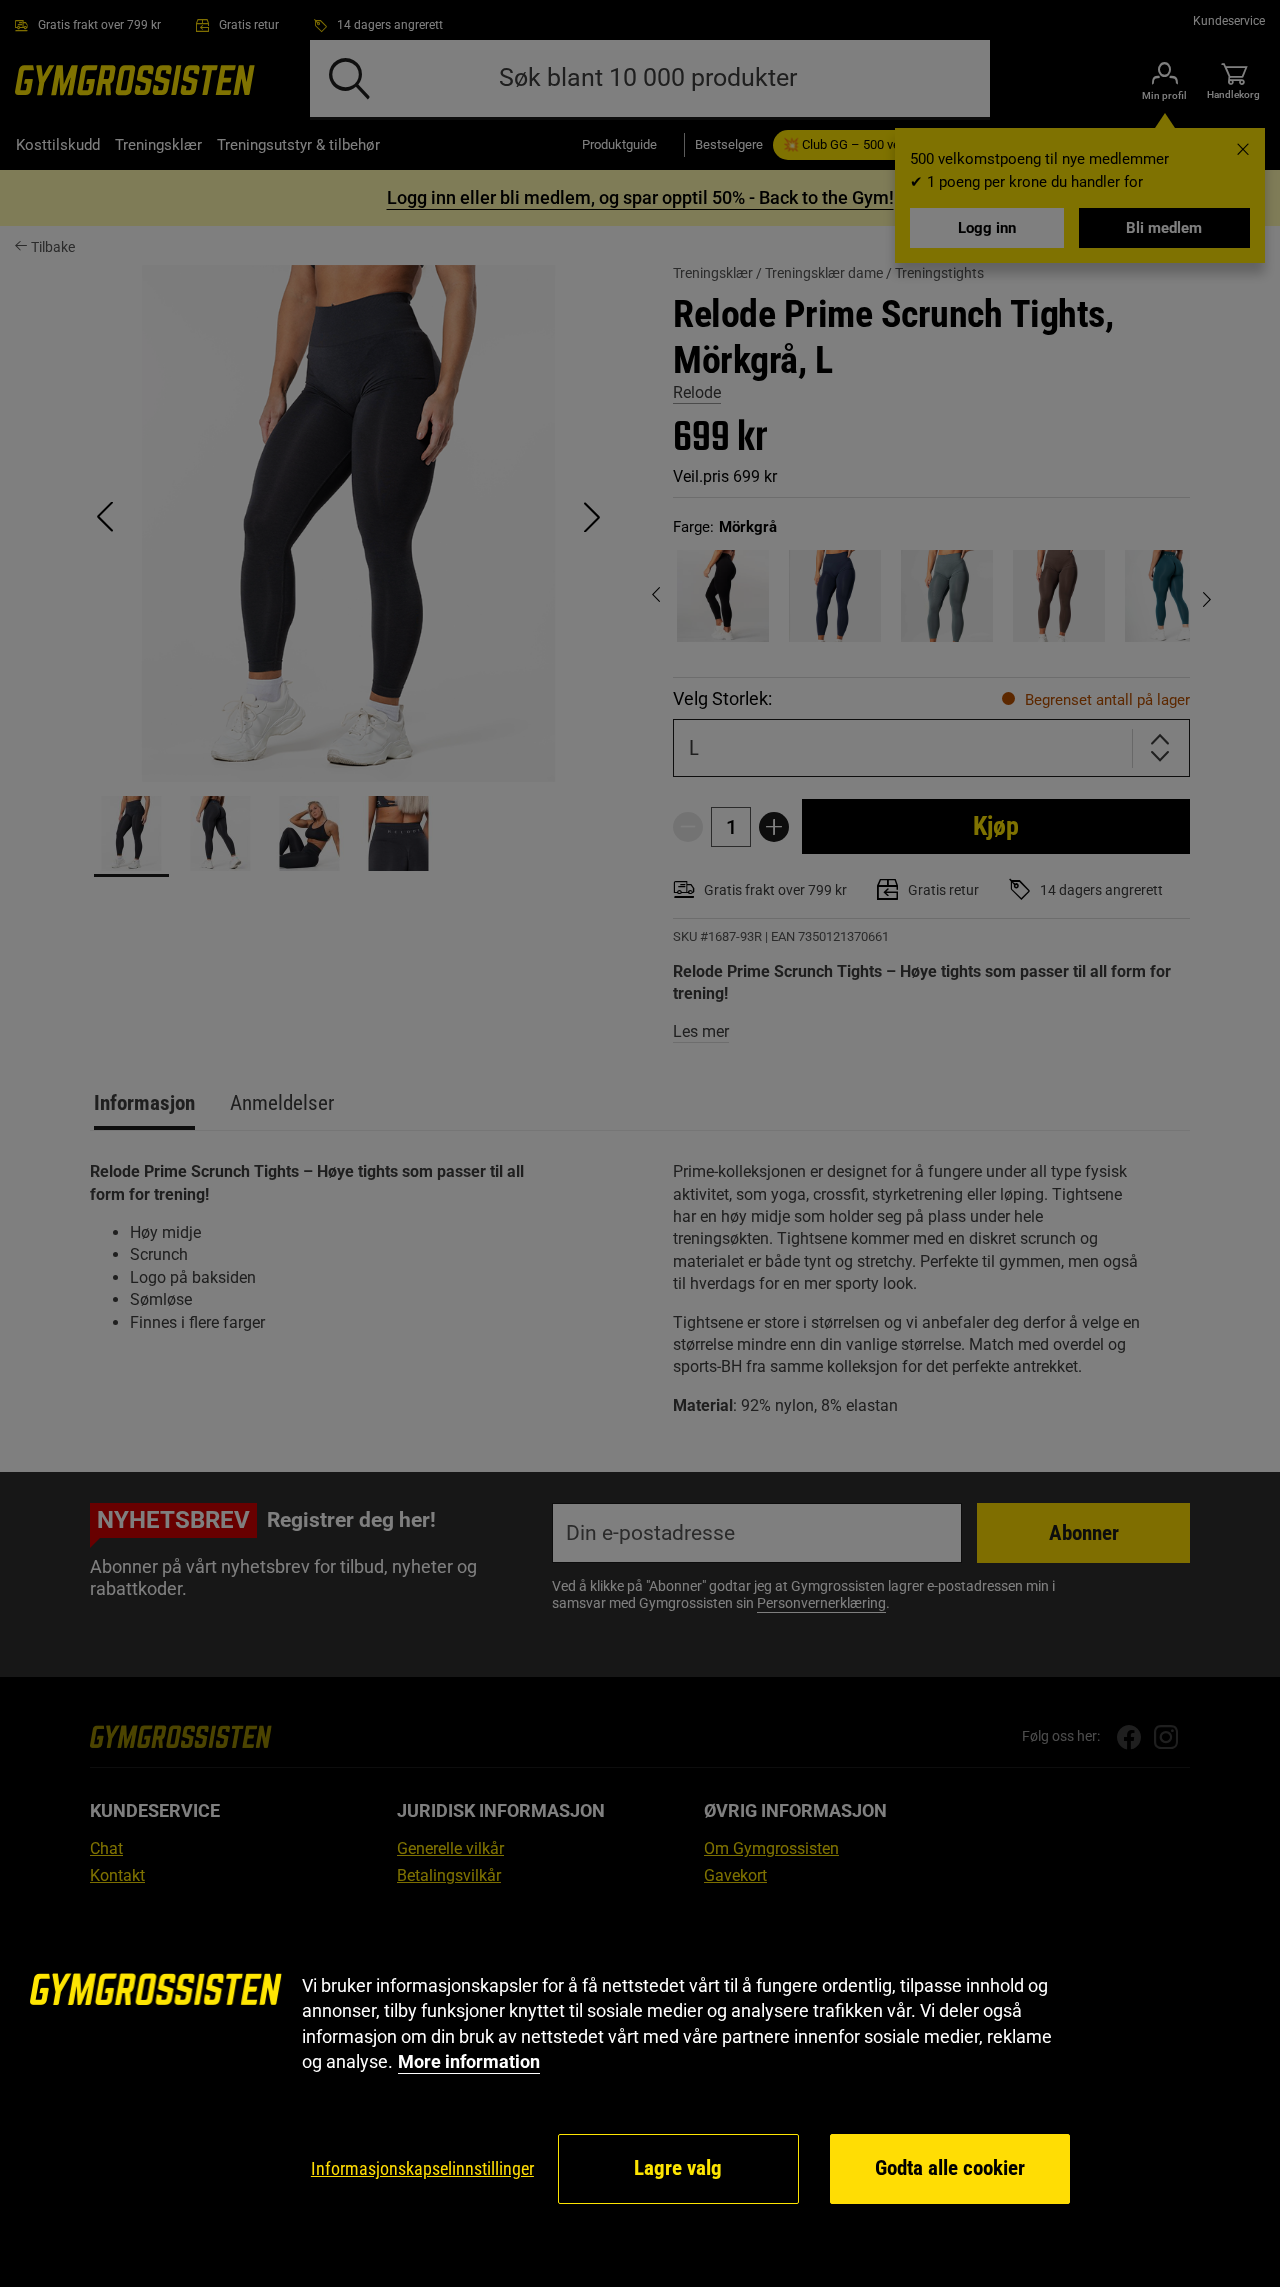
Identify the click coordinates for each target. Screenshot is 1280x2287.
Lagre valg (678, 2168)
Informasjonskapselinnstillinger (422, 2168)
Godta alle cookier (950, 2168)
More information (469, 2061)
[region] (640, 2090)
